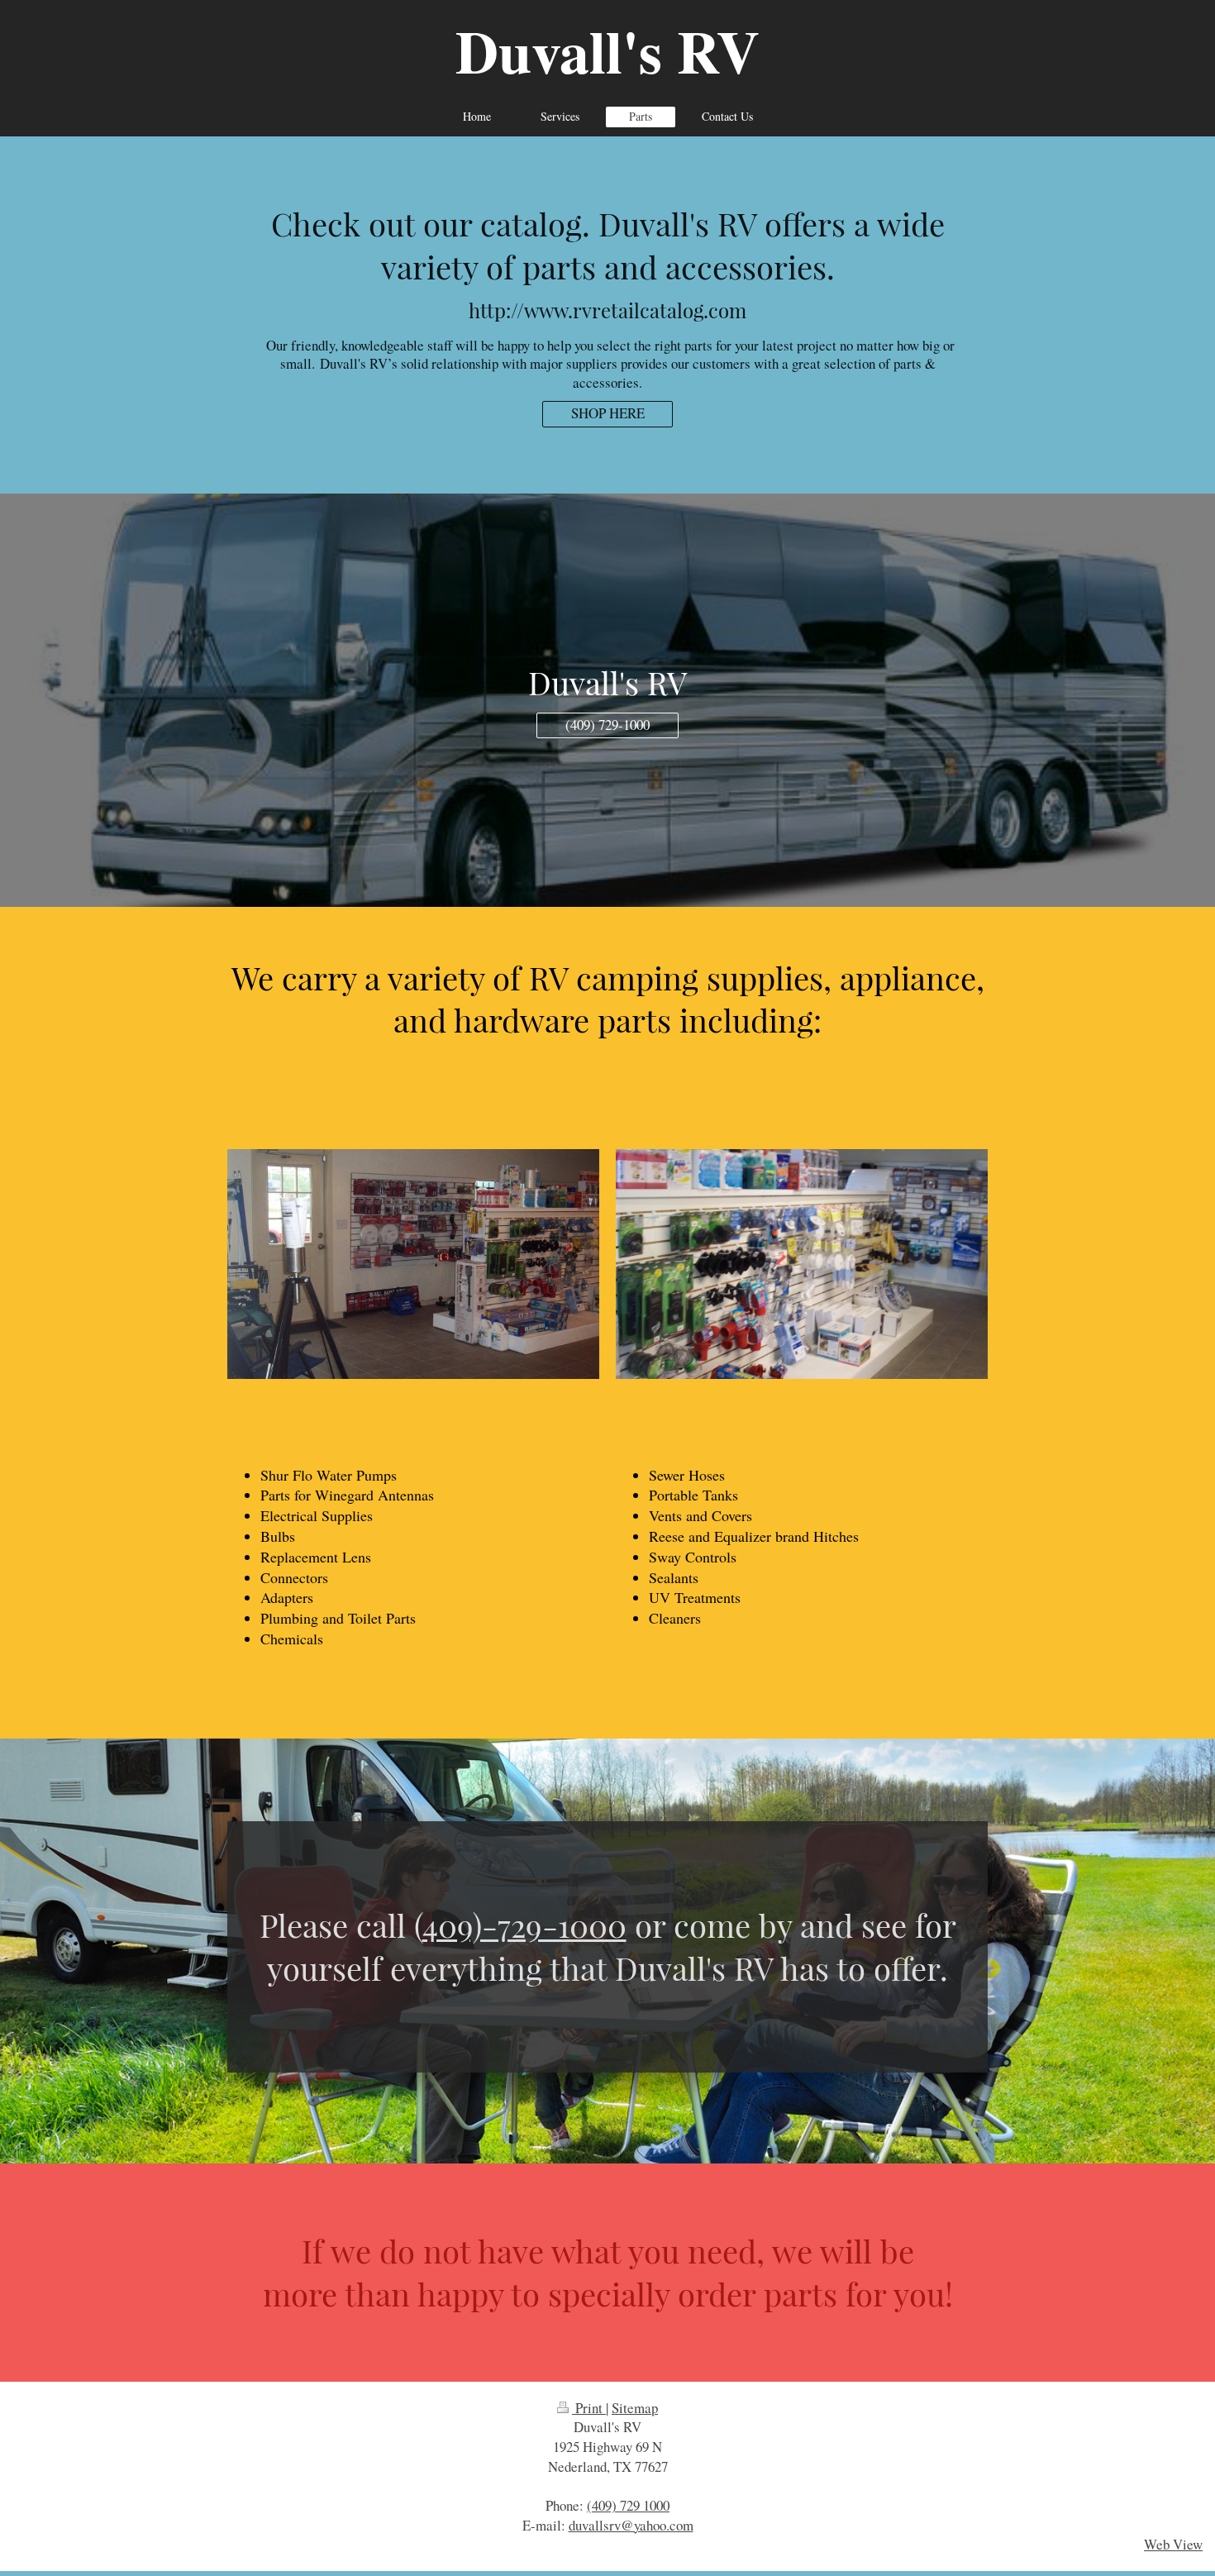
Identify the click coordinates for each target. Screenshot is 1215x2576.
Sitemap (635, 2408)
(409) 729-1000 (607, 725)
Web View (1173, 2544)
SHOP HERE (608, 413)
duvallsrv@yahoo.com (631, 2525)
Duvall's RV (607, 51)
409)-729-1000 (524, 1925)
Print (589, 2408)
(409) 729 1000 (628, 2505)
